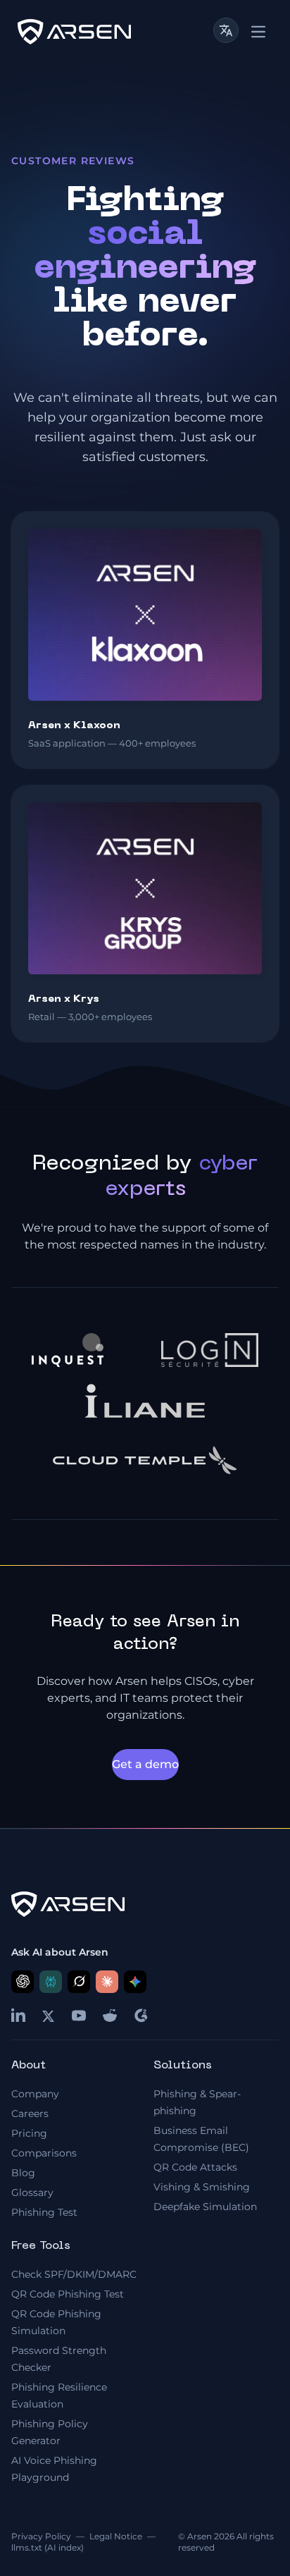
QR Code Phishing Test (68, 2294)
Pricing (29, 2133)
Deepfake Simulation (205, 2207)
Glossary (32, 2192)
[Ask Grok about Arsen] (79, 1982)
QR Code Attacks (195, 2167)
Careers (30, 2114)
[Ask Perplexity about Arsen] (51, 1982)
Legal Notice (116, 2536)
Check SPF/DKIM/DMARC (74, 2274)
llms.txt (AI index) (48, 2547)
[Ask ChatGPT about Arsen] (23, 1982)
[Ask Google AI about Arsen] (135, 1982)
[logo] (74, 32)
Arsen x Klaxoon (74, 726)
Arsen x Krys (64, 999)
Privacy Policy (41, 2536)
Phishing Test (44, 2212)
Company (35, 2094)
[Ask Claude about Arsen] (107, 1982)
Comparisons (44, 2153)
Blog (23, 2173)
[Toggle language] (226, 30)
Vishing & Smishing (202, 2187)
